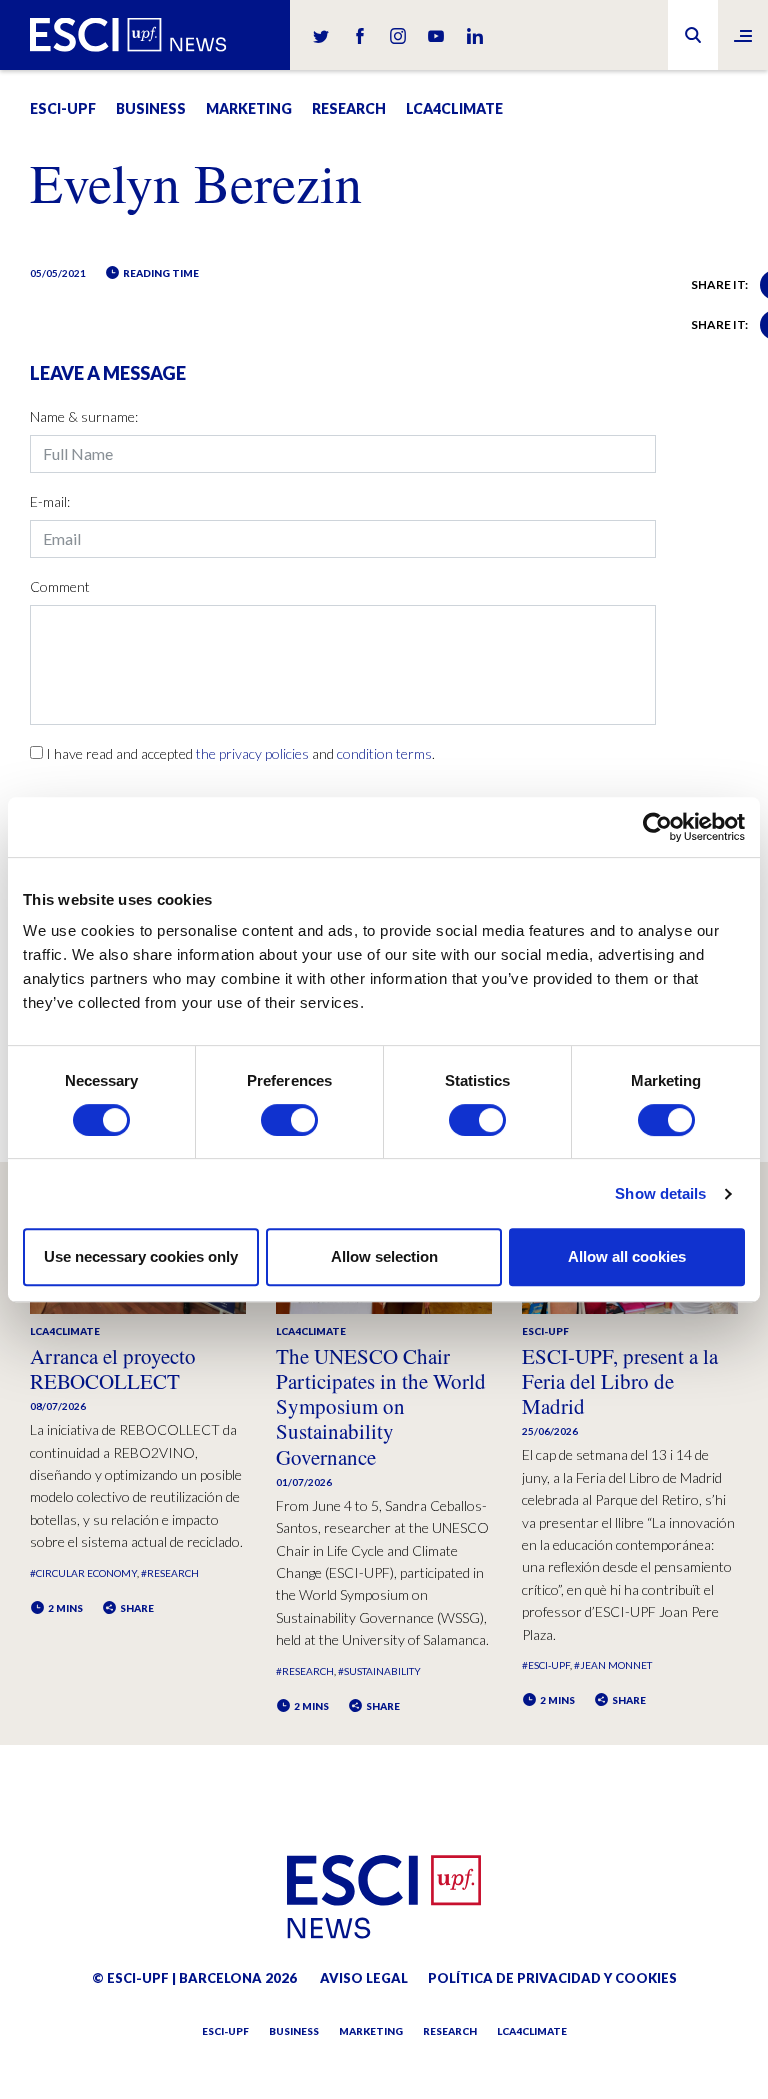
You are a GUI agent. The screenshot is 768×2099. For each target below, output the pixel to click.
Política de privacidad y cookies (552, 1978)
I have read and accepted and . (240, 753)
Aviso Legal (364, 1978)
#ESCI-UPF (546, 1665)
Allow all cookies (627, 1256)
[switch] (289, 1120)
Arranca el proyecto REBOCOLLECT (113, 1368)
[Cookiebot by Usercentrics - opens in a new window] (657, 827)
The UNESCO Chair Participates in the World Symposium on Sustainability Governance (381, 1406)
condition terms (384, 753)
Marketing (249, 108)
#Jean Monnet (613, 1665)
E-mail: (50, 501)
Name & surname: (84, 416)
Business (151, 108)
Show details (660, 1193)
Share (136, 1608)
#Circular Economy (83, 1573)
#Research (170, 1573)
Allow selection (384, 1256)
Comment (60, 586)
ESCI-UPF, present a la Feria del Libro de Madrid (620, 1381)
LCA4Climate (454, 108)
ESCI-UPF (63, 108)
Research (349, 108)
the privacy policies (252, 753)
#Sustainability (379, 1671)
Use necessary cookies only (141, 1256)
